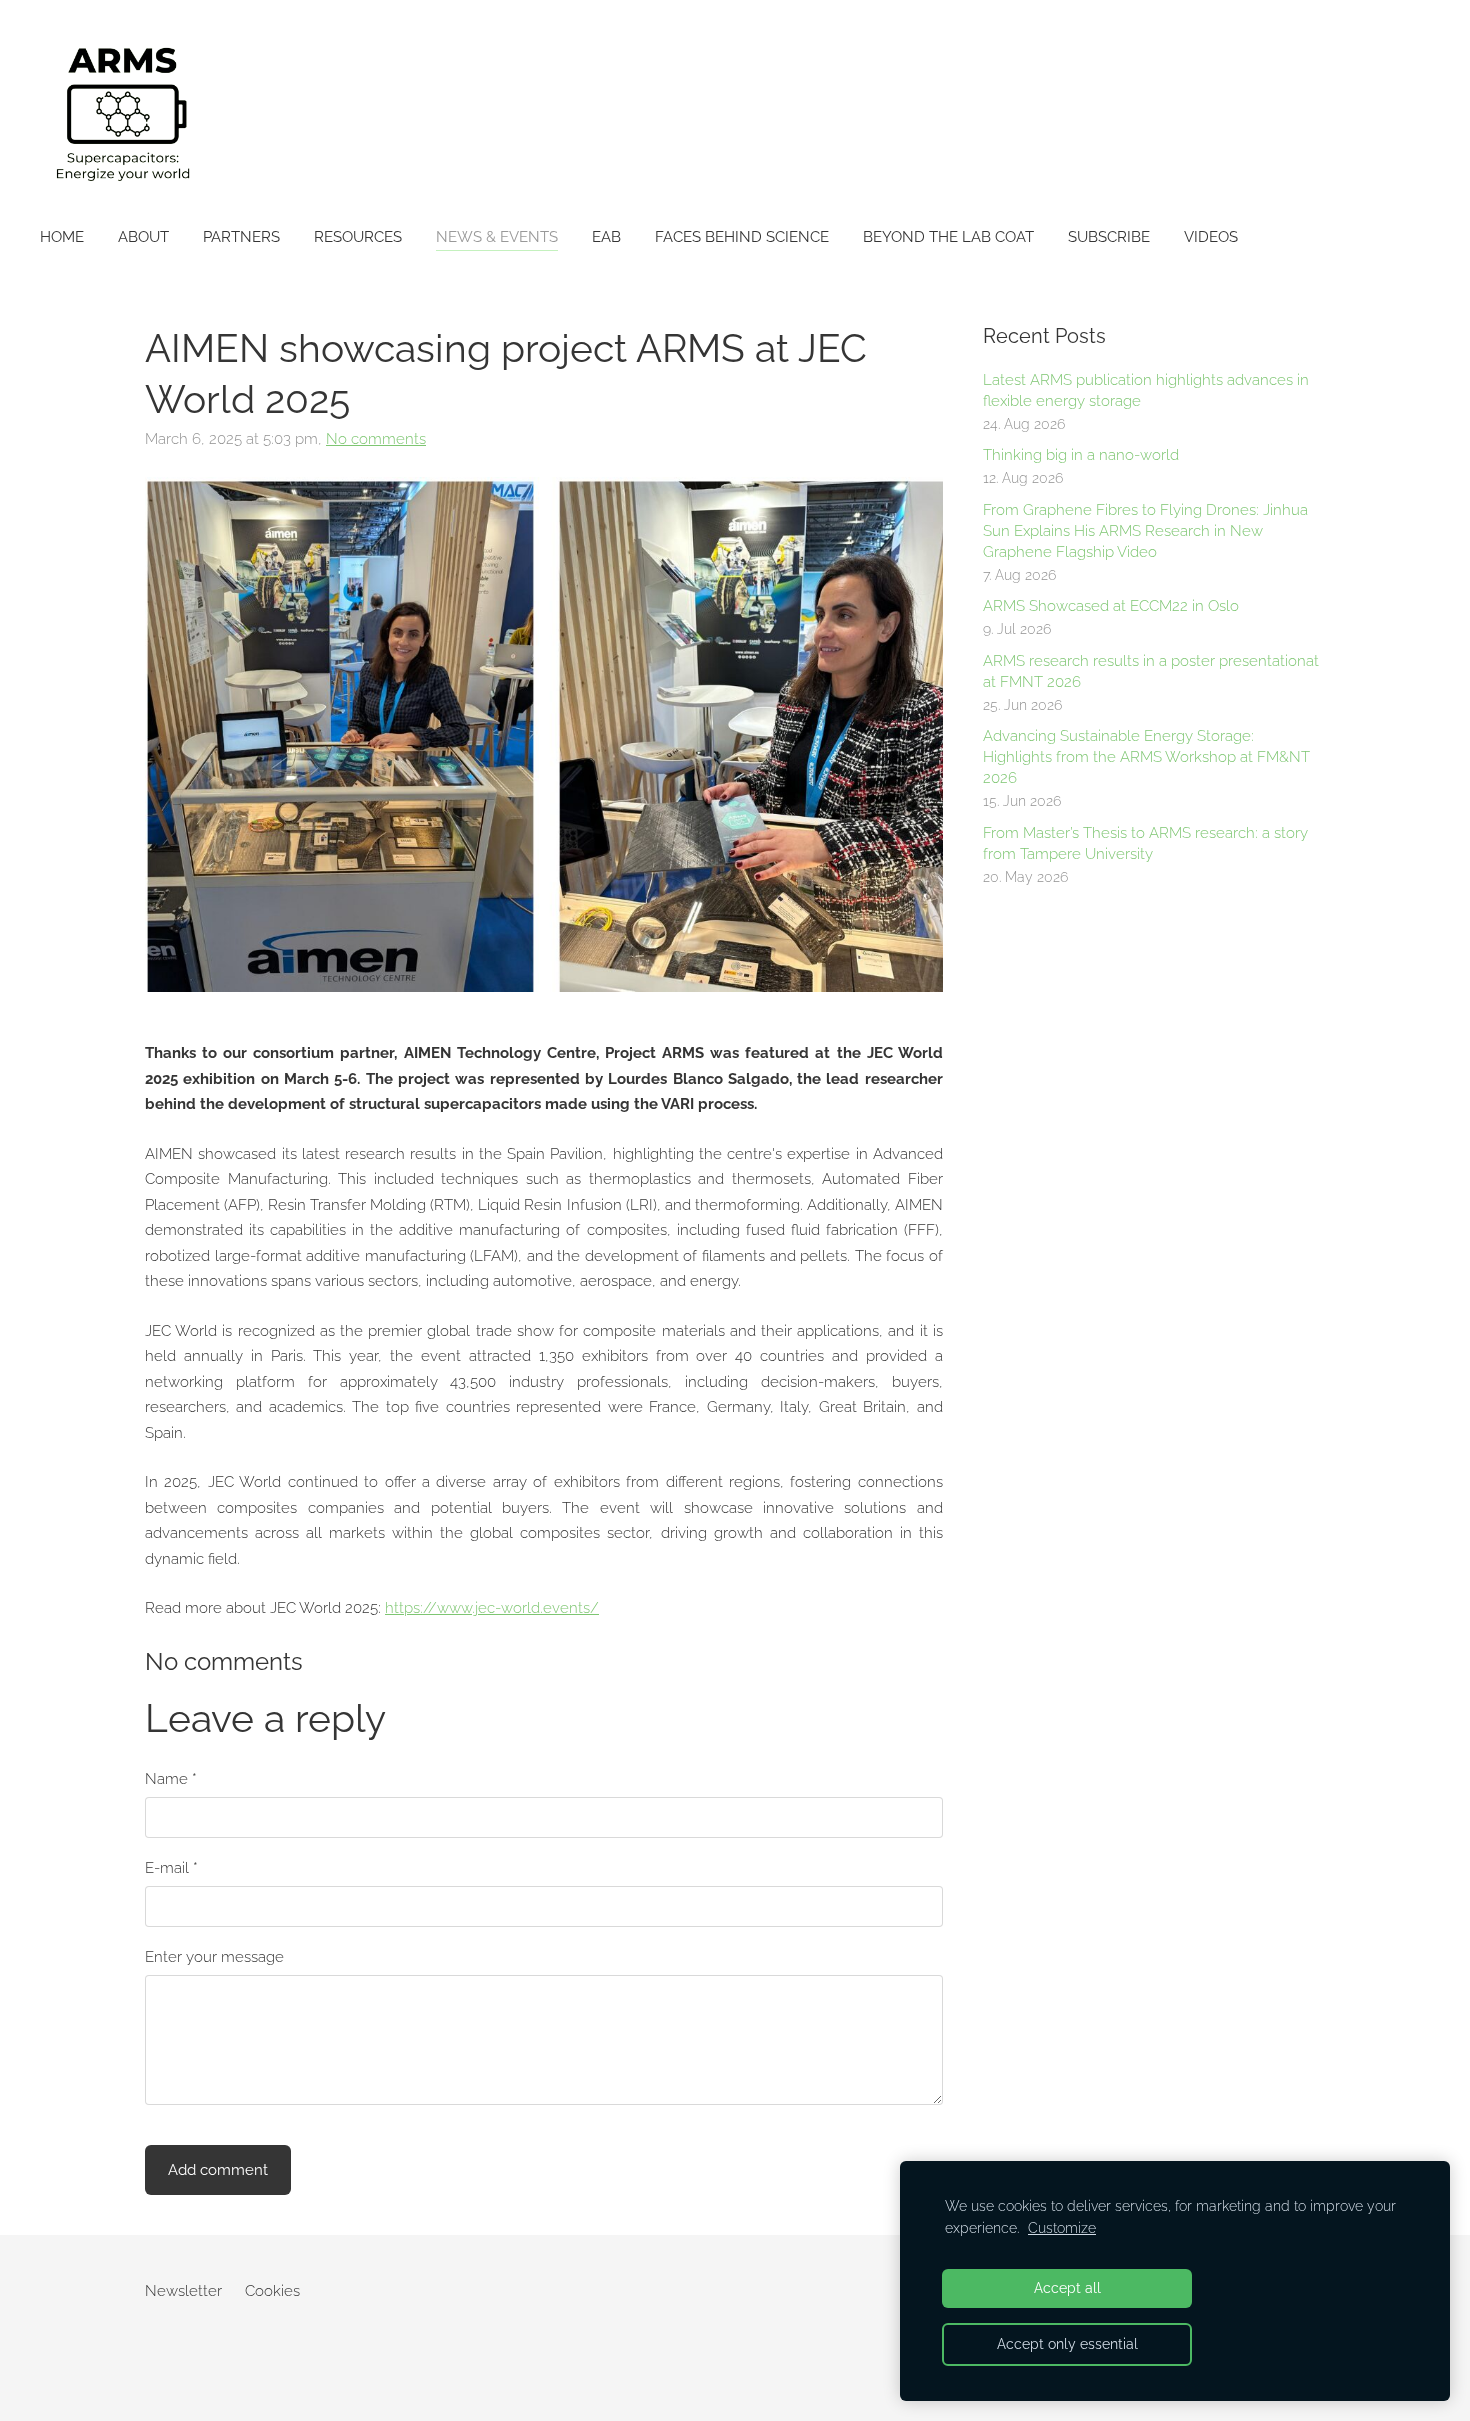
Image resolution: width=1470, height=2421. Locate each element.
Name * (171, 1779)
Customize (1062, 2228)
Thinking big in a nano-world (1081, 455)
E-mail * (171, 1868)
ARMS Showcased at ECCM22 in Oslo (1111, 606)
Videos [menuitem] (1211, 237)
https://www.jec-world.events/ (492, 1608)
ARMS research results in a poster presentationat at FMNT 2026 (1151, 671)
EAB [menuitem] (606, 237)
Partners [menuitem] (241, 237)
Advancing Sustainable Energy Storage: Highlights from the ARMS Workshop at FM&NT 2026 (1146, 757)
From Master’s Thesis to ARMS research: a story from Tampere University (1145, 843)
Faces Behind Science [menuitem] (742, 237)
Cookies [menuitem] (272, 2291)
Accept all (1067, 2288)
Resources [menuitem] (358, 237)
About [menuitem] (143, 237)
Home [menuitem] (62, 237)
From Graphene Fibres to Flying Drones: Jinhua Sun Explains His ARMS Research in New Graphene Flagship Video (1145, 531)
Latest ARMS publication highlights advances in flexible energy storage (1146, 390)
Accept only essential (1067, 2344)
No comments (376, 439)
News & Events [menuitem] (497, 237)
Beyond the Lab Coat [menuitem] (948, 237)
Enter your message (214, 1957)
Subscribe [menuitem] (1109, 237)
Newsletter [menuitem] (183, 2291)
